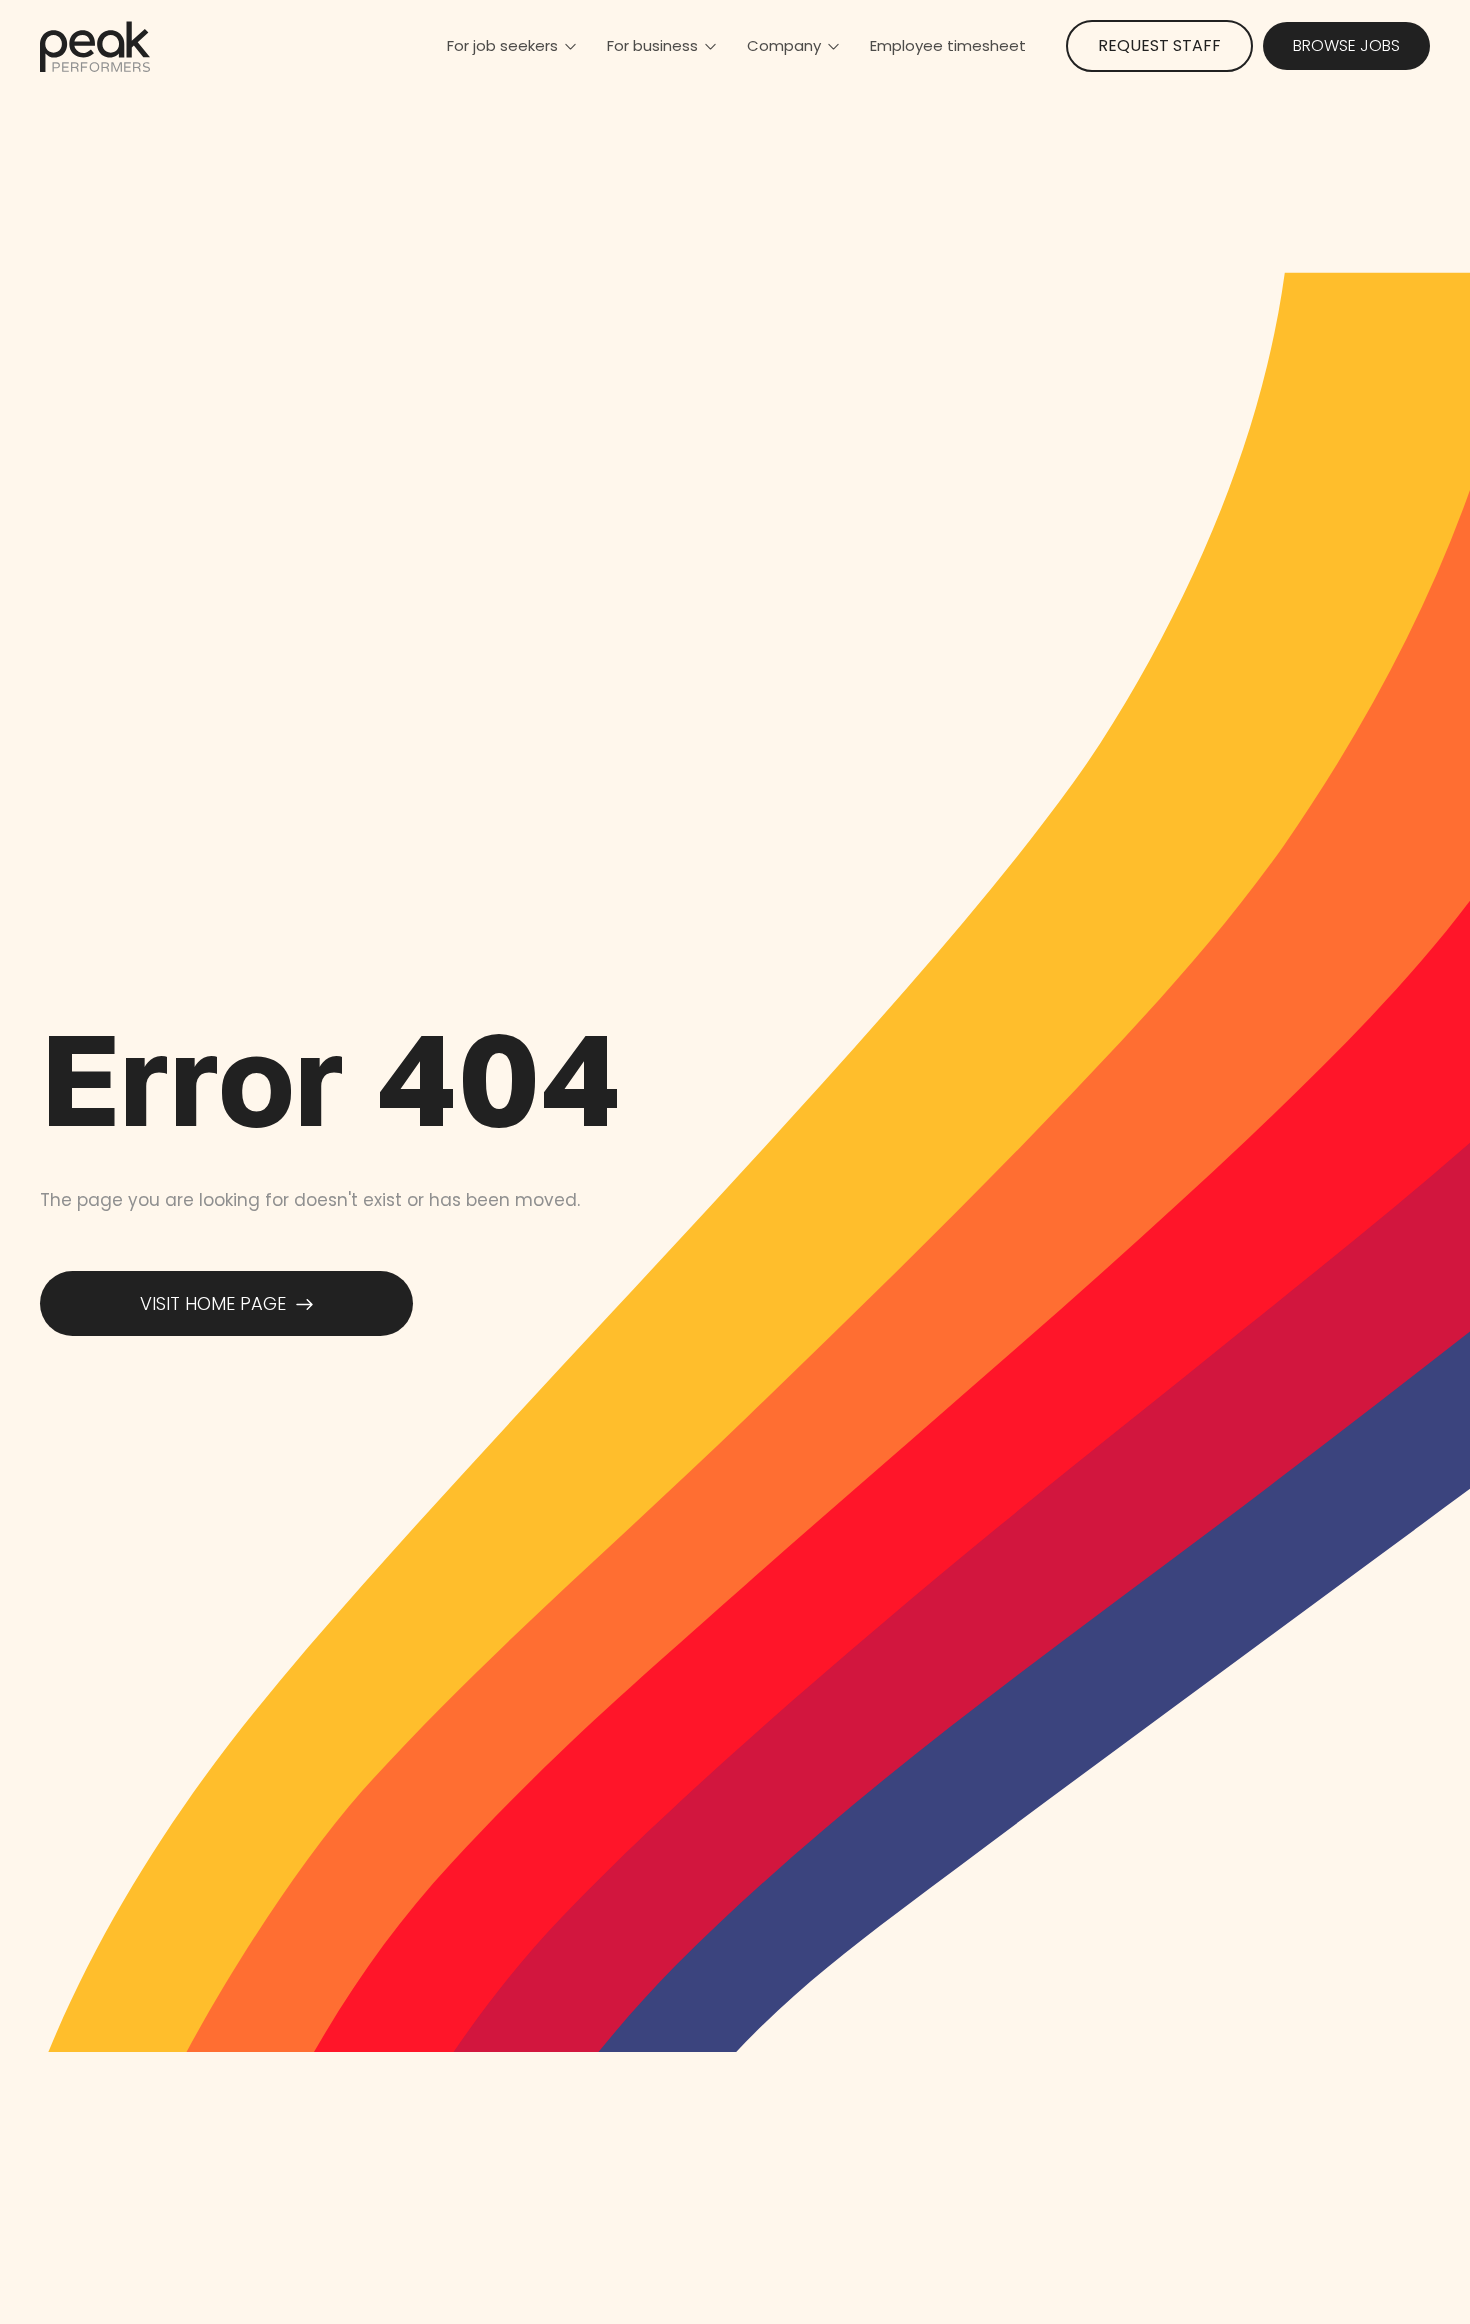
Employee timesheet (948, 45)
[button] (512, 46)
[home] (95, 46)
